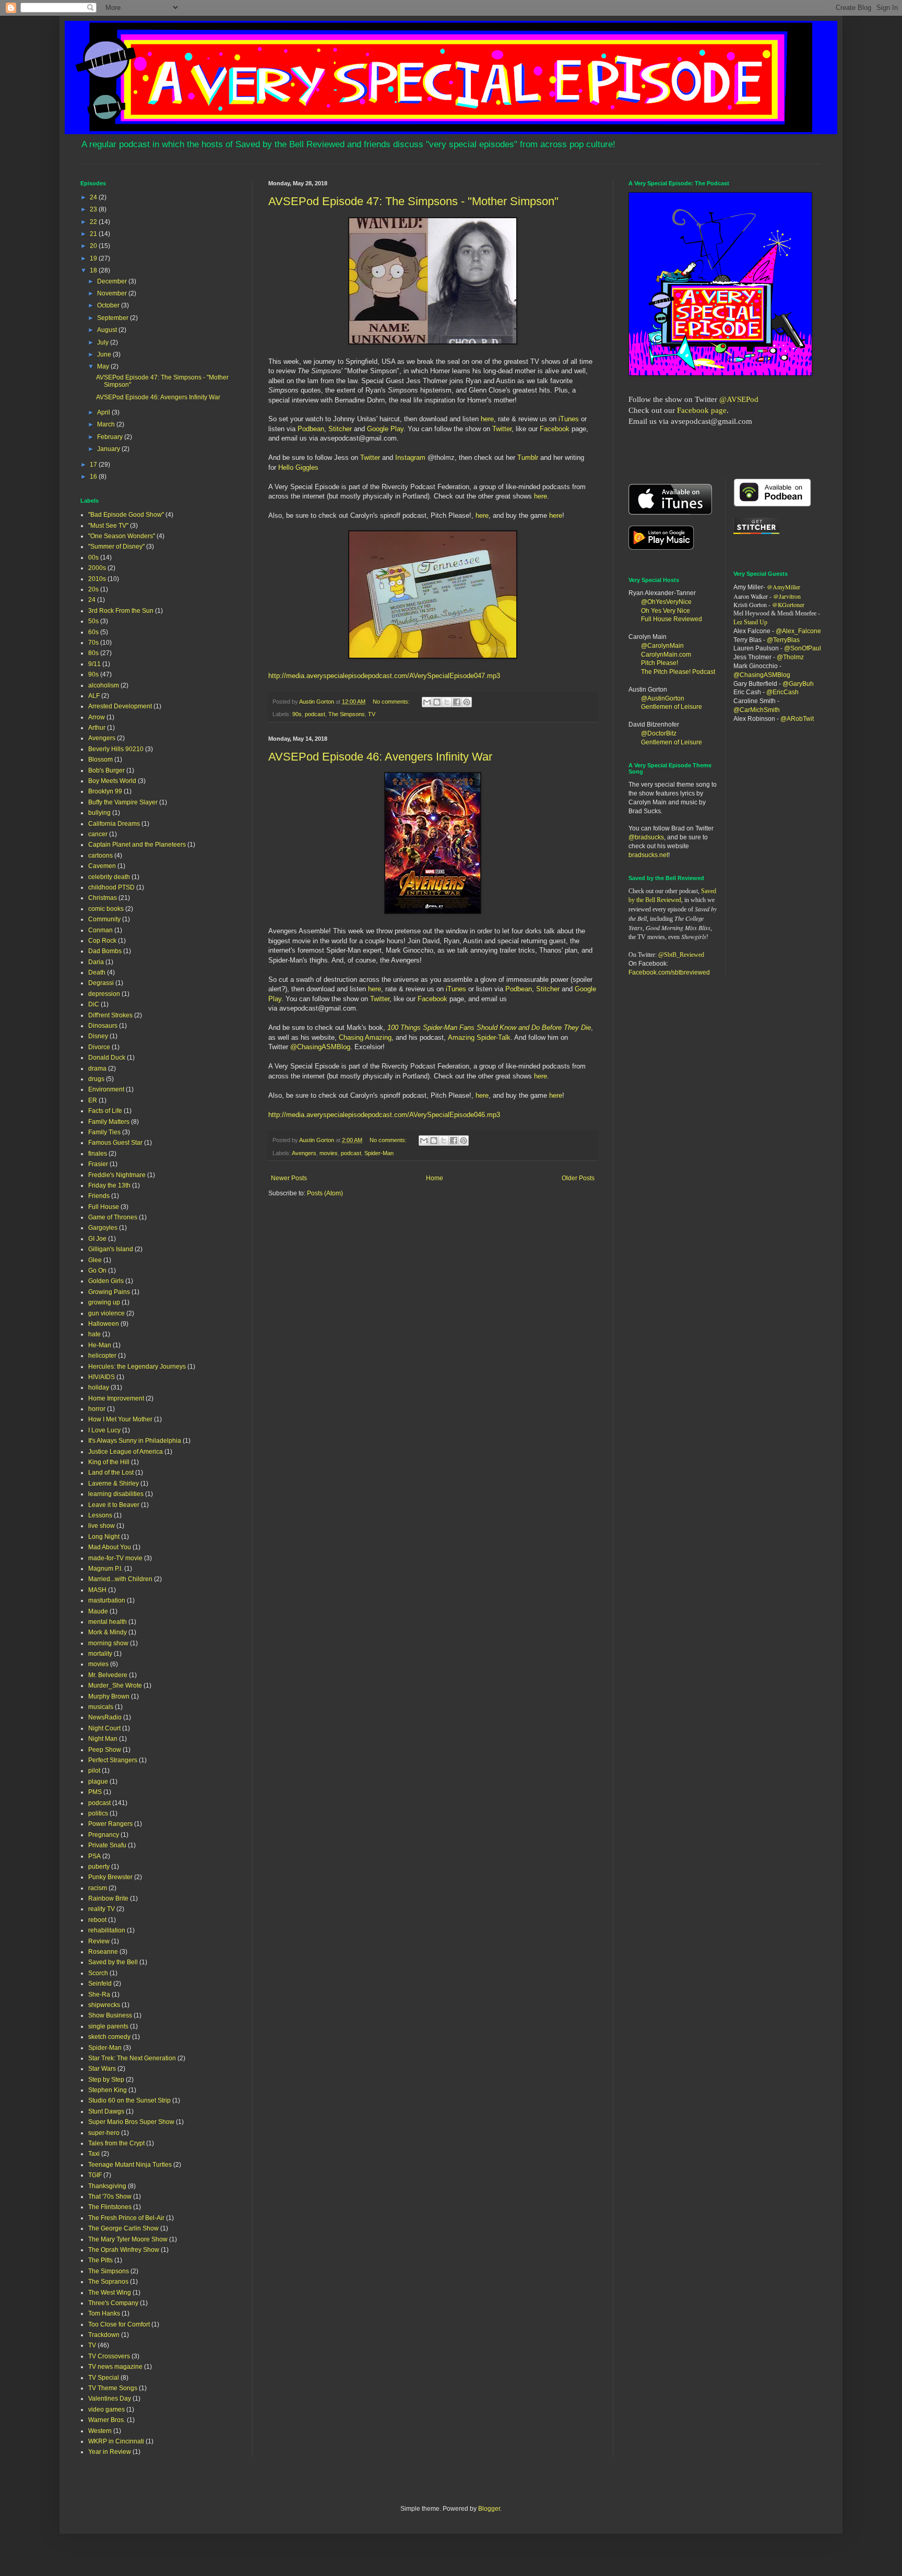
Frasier (98, 1164)
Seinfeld (100, 1984)
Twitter (502, 429)
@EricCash (782, 692)
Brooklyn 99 (105, 791)
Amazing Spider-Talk (479, 1037)
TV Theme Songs (113, 2388)
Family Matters (109, 1122)
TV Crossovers (109, 2356)
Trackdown (104, 2335)
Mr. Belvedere (108, 1675)
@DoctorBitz (659, 733)
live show (102, 1526)
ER (93, 1100)
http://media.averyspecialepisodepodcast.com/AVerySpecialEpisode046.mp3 (384, 1115)
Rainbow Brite (108, 1898)
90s (297, 714)
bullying (99, 813)
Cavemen (102, 866)
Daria (96, 962)
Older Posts (578, 1178)
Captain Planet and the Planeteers (137, 845)
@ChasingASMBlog (320, 1047)
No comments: (392, 702)
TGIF (95, 2175)
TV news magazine (115, 2367)
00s (93, 557)
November (113, 293)
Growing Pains (109, 1292)
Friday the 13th (109, 1185)
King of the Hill (109, 1462)
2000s (97, 568)
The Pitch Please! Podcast (678, 672)
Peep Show (105, 1750)
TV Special (104, 2378)
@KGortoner (788, 604)
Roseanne (103, 1952)
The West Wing (110, 2293)
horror (97, 1409)
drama (97, 1069)
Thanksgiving (107, 2186)
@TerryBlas (783, 640)
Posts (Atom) (325, 1193)
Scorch (98, 1973)
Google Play (385, 429)
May (104, 366)
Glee (95, 1260)
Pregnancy (104, 1835)
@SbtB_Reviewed (681, 955)
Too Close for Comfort (119, 2324)
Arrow (97, 717)
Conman (100, 930)
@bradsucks (646, 837)
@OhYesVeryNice (666, 602)
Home (435, 1178)
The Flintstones (110, 2207)
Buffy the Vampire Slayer (123, 802)
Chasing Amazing (365, 1037)
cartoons (100, 856)
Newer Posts (289, 1178)
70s (93, 643)
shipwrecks (104, 2005)
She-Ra (99, 1995)
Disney (98, 1036)
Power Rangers (110, 1824)
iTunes (568, 419)
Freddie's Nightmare (117, 1175)
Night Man (103, 1739)
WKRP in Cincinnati (116, 2441)
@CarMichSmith (757, 710)
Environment (106, 1089)
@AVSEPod (739, 399)
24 (94, 197)
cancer (98, 834)
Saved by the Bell (113, 1962)
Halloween (104, 1324)
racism (98, 1888)
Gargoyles (103, 1228)
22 (94, 222)
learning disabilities (116, 1494)
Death (97, 972)
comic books (106, 909)
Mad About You (110, 1547)
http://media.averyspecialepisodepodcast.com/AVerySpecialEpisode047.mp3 (384, 676)
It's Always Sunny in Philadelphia (135, 1441)
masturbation (107, 1600)
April (104, 412)
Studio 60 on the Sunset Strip (129, 2100)
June (105, 354)
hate (94, 1334)
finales (98, 1154)
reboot (97, 1920)
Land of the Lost (111, 1473)
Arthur (97, 728)
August (108, 330)
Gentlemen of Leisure (672, 707)
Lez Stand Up (750, 622)
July (104, 342)
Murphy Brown (109, 1696)
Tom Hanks (104, 2313)
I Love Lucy (104, 1430)
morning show (108, 1643)
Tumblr (528, 458)
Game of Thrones (113, 1217)
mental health (108, 1622)
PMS (95, 1792)
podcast (315, 714)
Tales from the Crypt (116, 2143)
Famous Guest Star (115, 1143)
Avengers (304, 1153)
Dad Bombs (105, 951)
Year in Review (110, 2452)
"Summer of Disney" (116, 547)
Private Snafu (107, 1845)
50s (93, 621)
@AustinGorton (663, 698)
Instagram (411, 458)
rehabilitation (107, 1930)
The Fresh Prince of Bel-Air (126, 2218)
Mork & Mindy (108, 1632)
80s (93, 653)
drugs (96, 1079)
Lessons (100, 1515)
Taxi (94, 2154)
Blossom (100, 759)
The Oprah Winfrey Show (124, 2250)
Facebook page (702, 410)
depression (104, 994)
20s (93, 589)
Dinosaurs (103, 1026)
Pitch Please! (660, 663)
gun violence (106, 1313)
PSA (94, 1856)
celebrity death (109, 877)
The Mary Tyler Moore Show (128, 2239)
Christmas (103, 898)
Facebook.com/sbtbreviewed (669, 972)
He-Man (100, 1345)
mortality (100, 1654)
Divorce (99, 1047)
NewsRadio (105, 1717)
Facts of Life (105, 1111)
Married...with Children (120, 1579)
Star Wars (102, 2069)
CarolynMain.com (666, 655)
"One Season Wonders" (122, 536)
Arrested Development (120, 706)
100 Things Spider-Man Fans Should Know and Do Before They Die (489, 1028)
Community (104, 919)
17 (94, 465)
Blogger (489, 2509)
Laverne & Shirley (114, 1483)
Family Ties (104, 1132)
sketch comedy (109, 2037)
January (109, 449)
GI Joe (97, 1239)
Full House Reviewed (672, 619)
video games (106, 2409)
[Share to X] (447, 702)
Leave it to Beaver (114, 1505)
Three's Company (113, 2303)
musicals (101, 1707)
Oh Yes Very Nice (666, 611)
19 (94, 258)
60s (93, 632)
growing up (104, 1302)
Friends (99, 1196)
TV (372, 714)
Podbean (311, 429)
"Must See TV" (108, 526)
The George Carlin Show (123, 2228)
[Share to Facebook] (457, 702)
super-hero (104, 2133)
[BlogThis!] (437, 702)
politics (98, 1813)
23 (94, 209)
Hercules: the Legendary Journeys (137, 1367)
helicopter (102, 1356)
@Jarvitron (787, 596)
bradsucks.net (648, 855)
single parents (108, 2026)
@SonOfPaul (803, 648)
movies (329, 1153)
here (487, 419)
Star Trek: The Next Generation (132, 2058)
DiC (94, 1004)
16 (94, 477)
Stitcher (341, 429)
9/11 (94, 664)
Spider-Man (379, 1153)
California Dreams (114, 824)
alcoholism (104, 685)
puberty (99, 1867)
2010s (97, 579)
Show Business (110, 2015)
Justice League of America (126, 1452)
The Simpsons (347, 714)
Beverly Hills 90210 (116, 749)
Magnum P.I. (105, 1569)
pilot (94, 1771)
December (113, 281)
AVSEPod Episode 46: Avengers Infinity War (380, 757)
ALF (94, 696)
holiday (99, 1387)
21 (94, 234)
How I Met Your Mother (120, 1419)
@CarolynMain (662, 646)
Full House (104, 1207)
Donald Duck (107, 1058)
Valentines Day (110, 2399)
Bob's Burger (106, 770)
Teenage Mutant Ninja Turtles (130, 2165)
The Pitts (100, 2260)
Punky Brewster (110, 1877)
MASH (97, 1590)
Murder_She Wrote (115, 1685)
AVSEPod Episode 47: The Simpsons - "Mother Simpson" (413, 201)
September (114, 318)
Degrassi (101, 983)
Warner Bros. (107, 2420)
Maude (98, 1611)
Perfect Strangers (113, 1760)
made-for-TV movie (115, 1558)
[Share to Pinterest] (467, 702)
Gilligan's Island (111, 1249)
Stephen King (108, 2090)
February (111, 437)
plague (98, 1782)
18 (94, 270)
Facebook (555, 429)
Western (100, 2431)
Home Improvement (116, 1398)
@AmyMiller (784, 587)
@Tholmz (790, 657)
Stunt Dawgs (106, 2111)
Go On (97, 1271)
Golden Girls (106, 1281)
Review (99, 1941)
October (109, 305)
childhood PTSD (111, 887)
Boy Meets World (112, 781)
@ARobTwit (797, 719)
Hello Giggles (298, 467)
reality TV (102, 1909)
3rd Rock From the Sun (121, 611)
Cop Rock (102, 941)
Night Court (104, 1728)
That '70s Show (110, 2197)
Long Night (104, 1537)
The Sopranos (108, 2282)
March (107, 424)
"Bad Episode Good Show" (126, 515)
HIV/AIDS (102, 1377)
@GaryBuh (798, 684)
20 (94, 246)
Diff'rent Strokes (110, 1015)
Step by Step (106, 2080)
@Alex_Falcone (798, 631)
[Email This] (427, 702)
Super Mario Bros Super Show (131, 2122)
